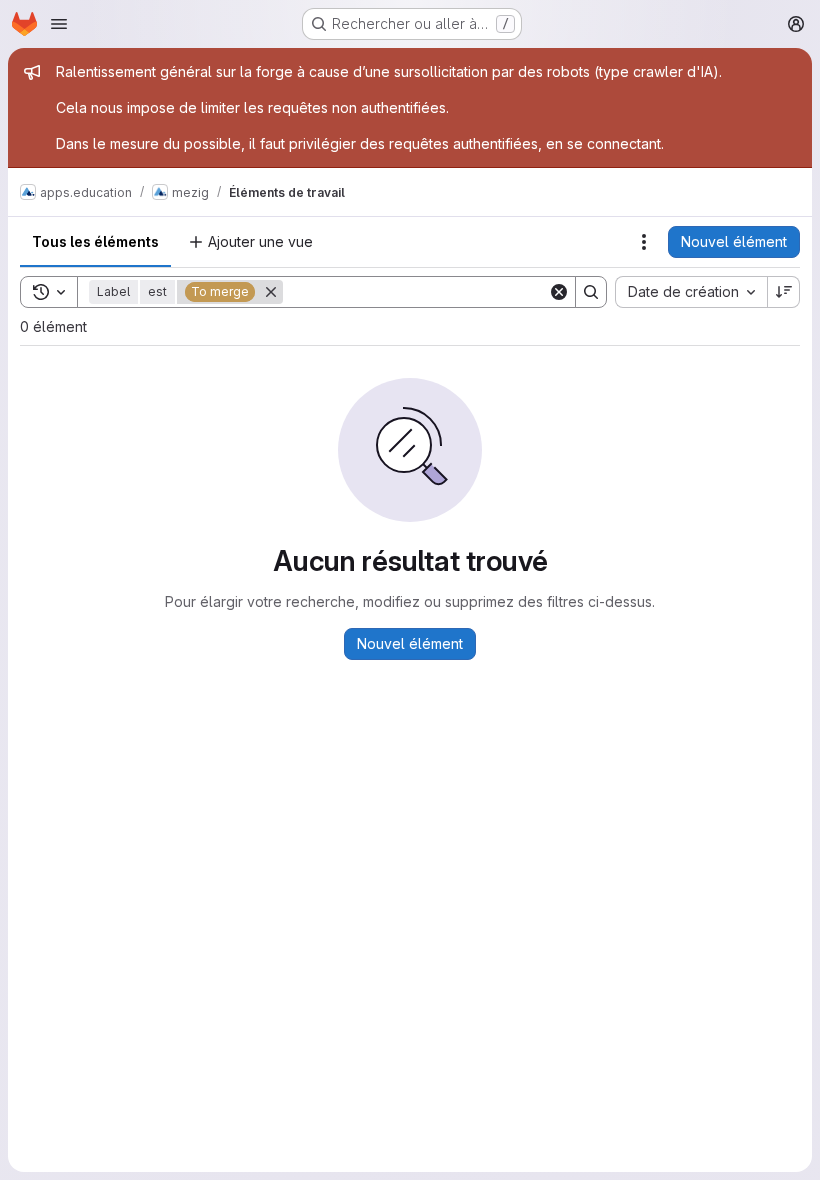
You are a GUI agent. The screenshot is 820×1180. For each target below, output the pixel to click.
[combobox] (691, 292)
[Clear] (559, 292)
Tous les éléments (95, 241)
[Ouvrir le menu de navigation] (59, 24)
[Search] (591, 292)
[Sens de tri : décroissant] (784, 292)
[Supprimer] (271, 292)
